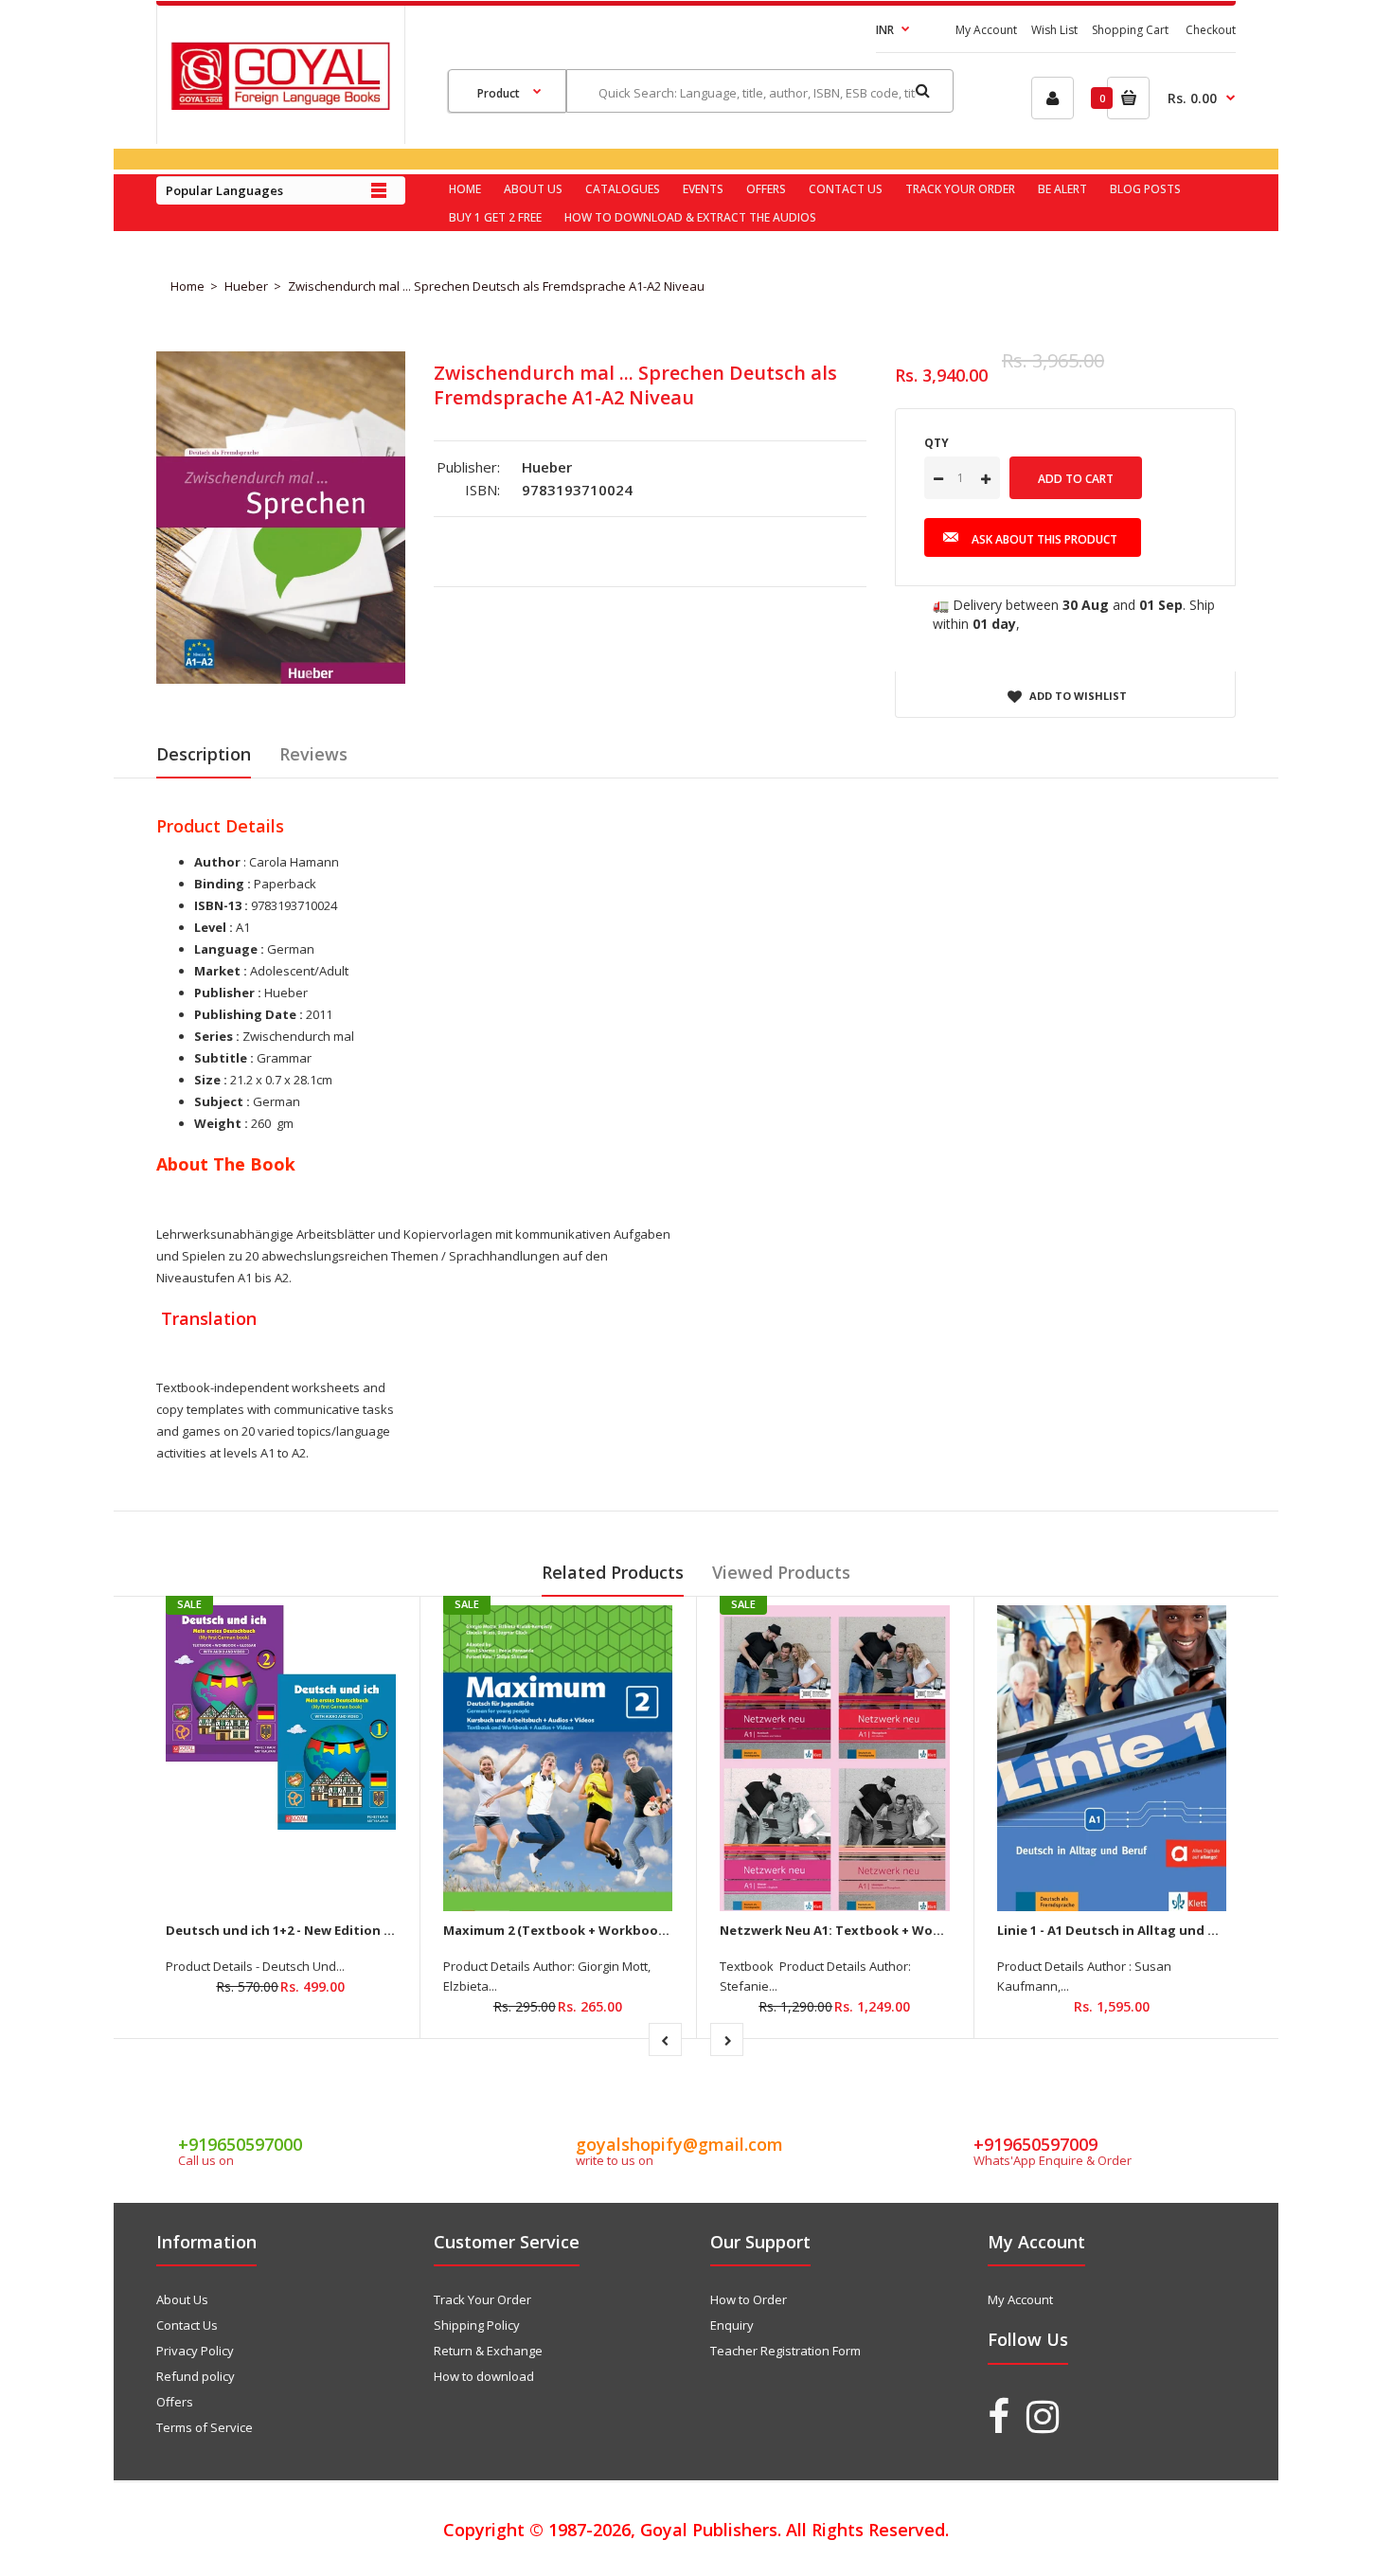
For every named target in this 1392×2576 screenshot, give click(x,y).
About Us (182, 2299)
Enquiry (732, 2325)
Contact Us (187, 2325)
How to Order (749, 2299)
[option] (281, 518)
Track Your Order (482, 2299)
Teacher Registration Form (785, 2351)
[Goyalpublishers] (280, 105)
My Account (986, 30)
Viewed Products (781, 1572)
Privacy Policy (195, 2351)
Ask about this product (1044, 539)
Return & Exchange (488, 2351)
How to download (484, 2376)
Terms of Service (205, 2427)
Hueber (246, 286)
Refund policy (196, 2376)
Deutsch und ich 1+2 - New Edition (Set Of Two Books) (336, 1930)
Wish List (1054, 30)
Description (204, 754)
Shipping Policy (477, 2325)
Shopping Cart (1130, 30)
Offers (175, 2402)
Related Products (613, 1572)
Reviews (313, 754)
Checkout (1211, 30)
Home (187, 286)
